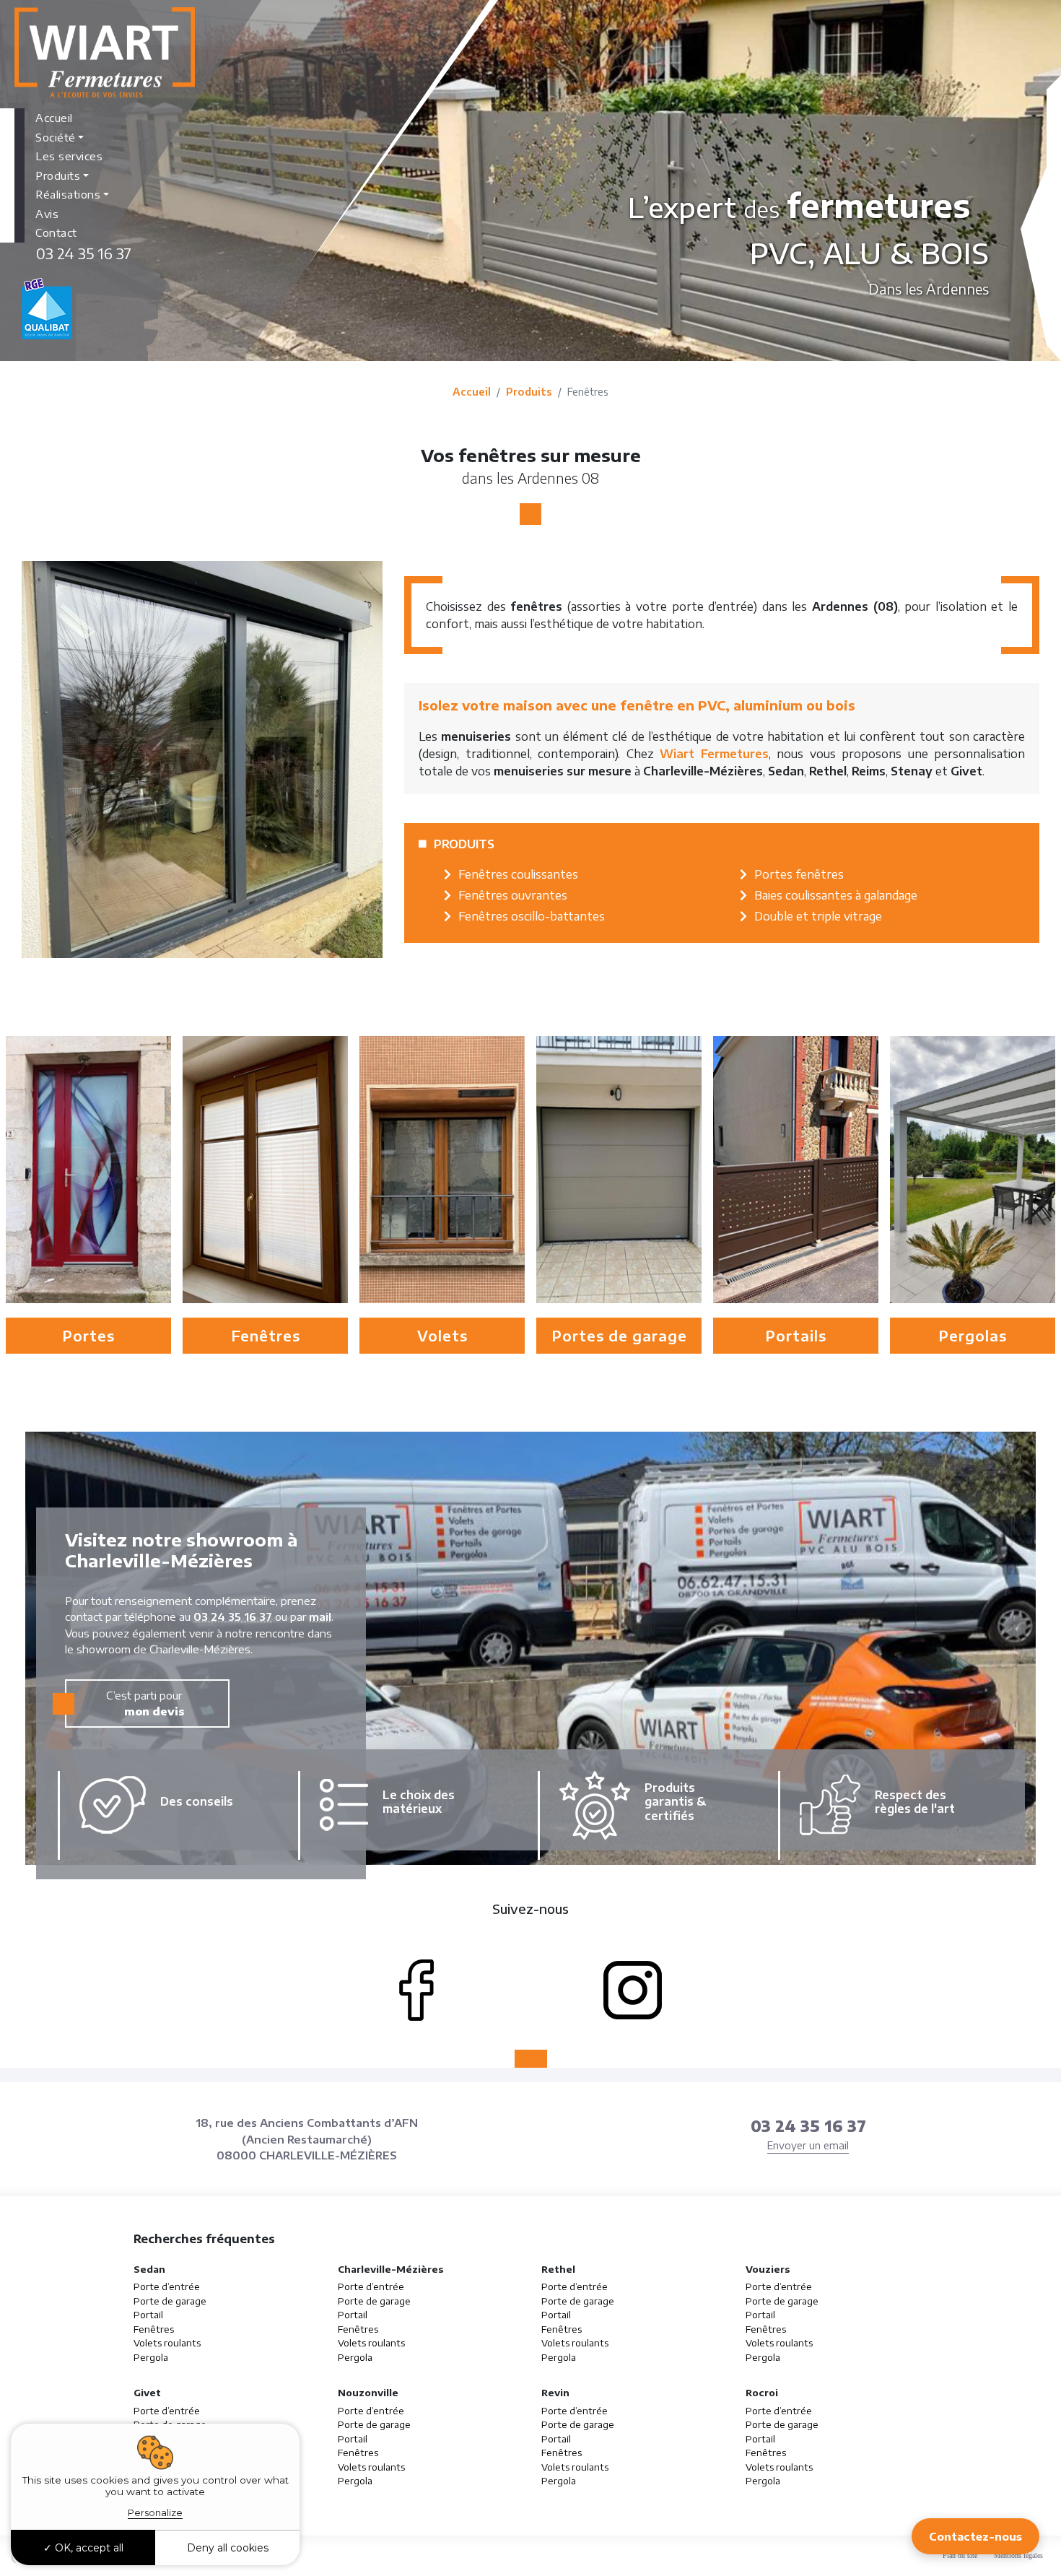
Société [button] (56, 137)
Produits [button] (58, 175)
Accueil (54, 118)
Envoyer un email (808, 2145)
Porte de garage (170, 2301)
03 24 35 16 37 (84, 253)
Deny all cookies (228, 2548)
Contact (56, 232)
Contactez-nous (975, 2536)
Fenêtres (154, 2329)
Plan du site (960, 2555)
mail (320, 1616)
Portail (148, 2315)
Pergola (151, 2357)
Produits (529, 392)
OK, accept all (88, 2548)
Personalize (155, 2512)
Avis (47, 214)
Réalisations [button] (68, 194)
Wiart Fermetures (714, 754)
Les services (69, 156)
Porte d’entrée (167, 2286)
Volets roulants (167, 2343)
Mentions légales (1018, 2555)
